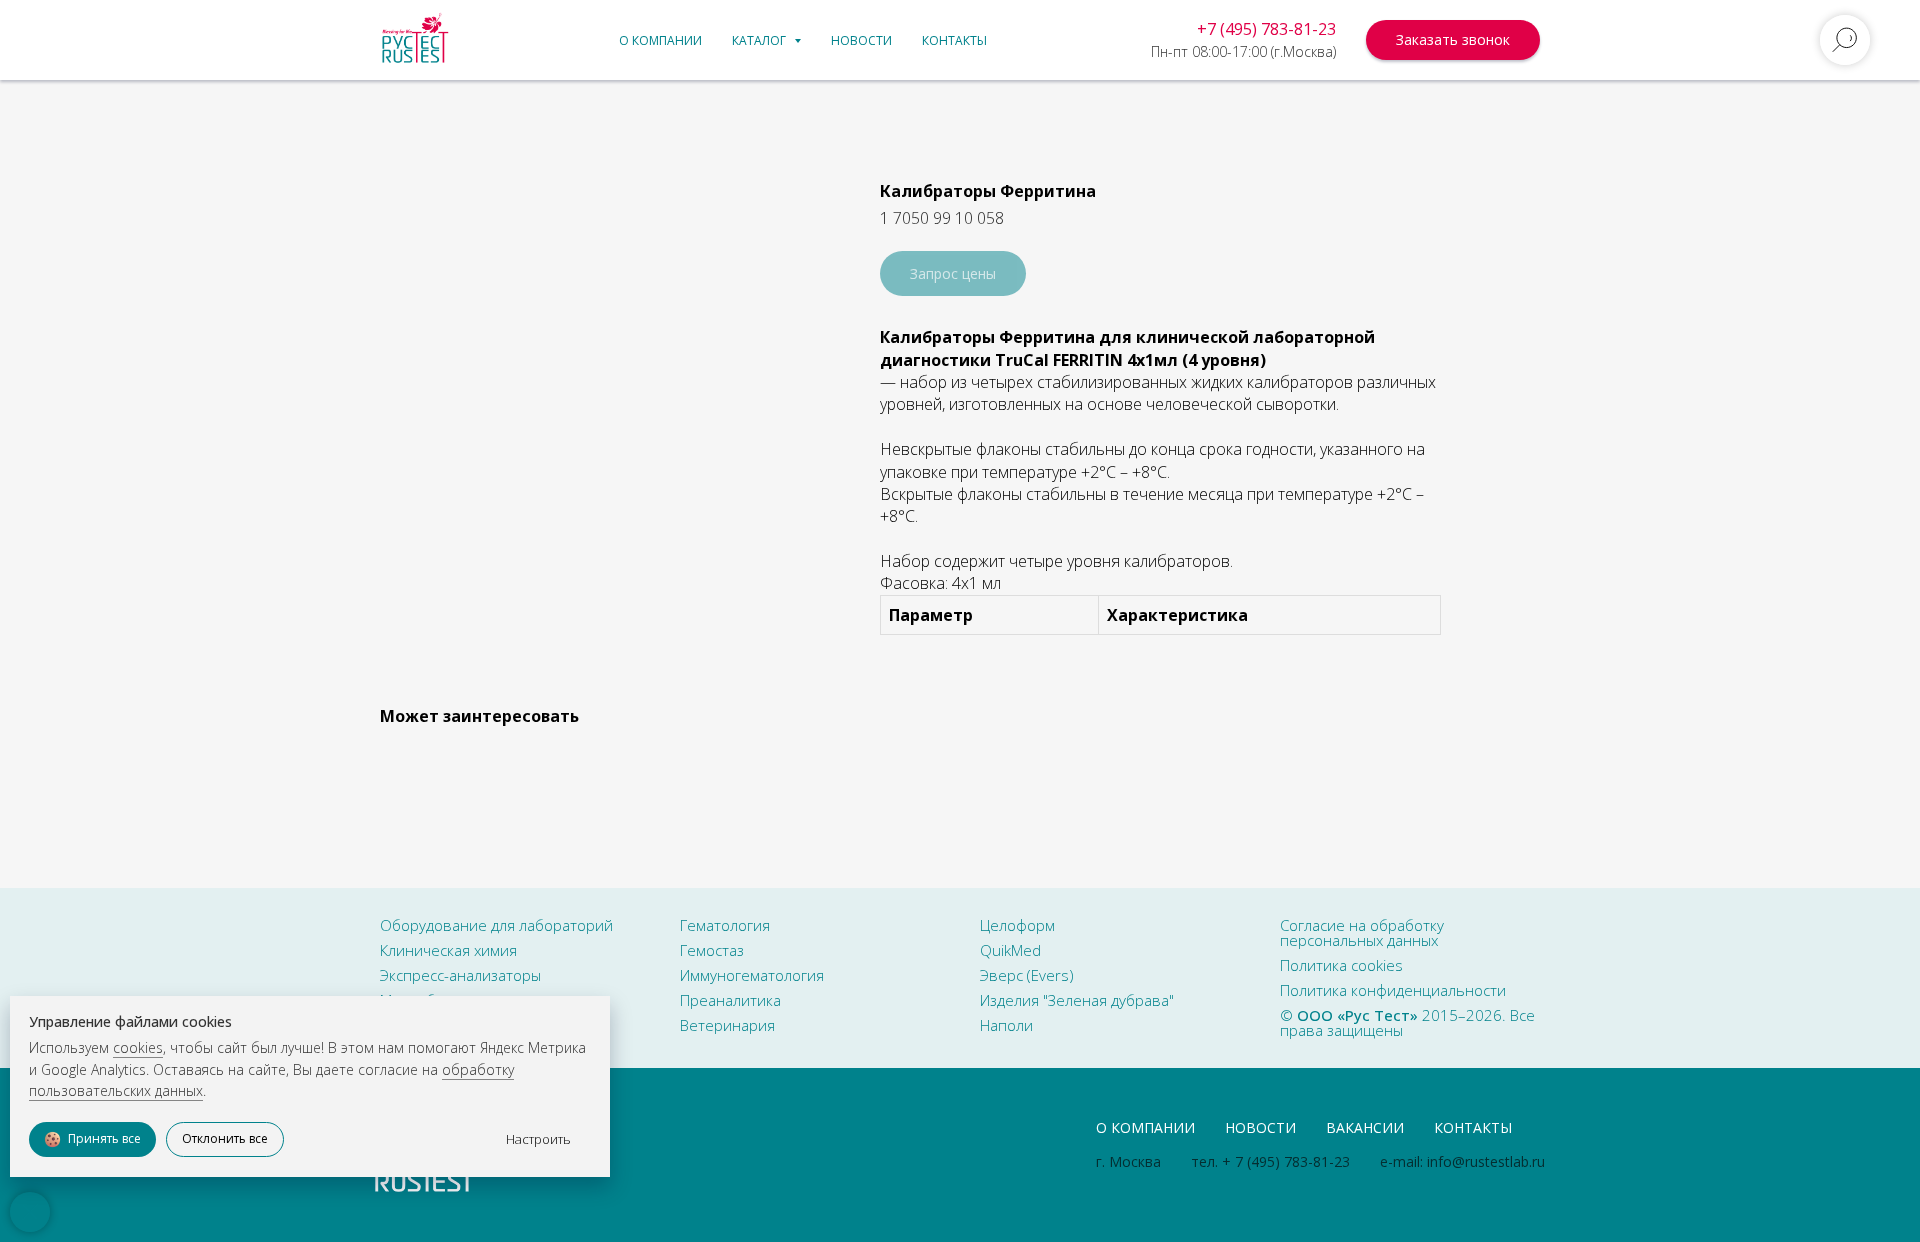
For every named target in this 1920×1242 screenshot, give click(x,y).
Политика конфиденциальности (1393, 990)
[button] (1453, 40)
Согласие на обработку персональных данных (1362, 932)
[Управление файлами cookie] (30, 1212)
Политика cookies (1341, 965)
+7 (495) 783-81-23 (1266, 29)
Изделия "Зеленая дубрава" (1077, 1000)
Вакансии (1365, 1127)
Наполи (1006, 1025)
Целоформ (1017, 925)
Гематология (725, 925)
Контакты (954, 40)
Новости (861, 40)
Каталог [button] (760, 40)
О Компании (1145, 1127)
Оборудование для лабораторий (496, 925)
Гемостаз (712, 950)
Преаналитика (730, 1000)
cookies (138, 1047)
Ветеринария (727, 1025)
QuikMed (1010, 950)
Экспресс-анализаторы (460, 975)
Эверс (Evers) (1027, 975)
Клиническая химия (448, 950)
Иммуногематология (752, 975)
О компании (660, 40)
